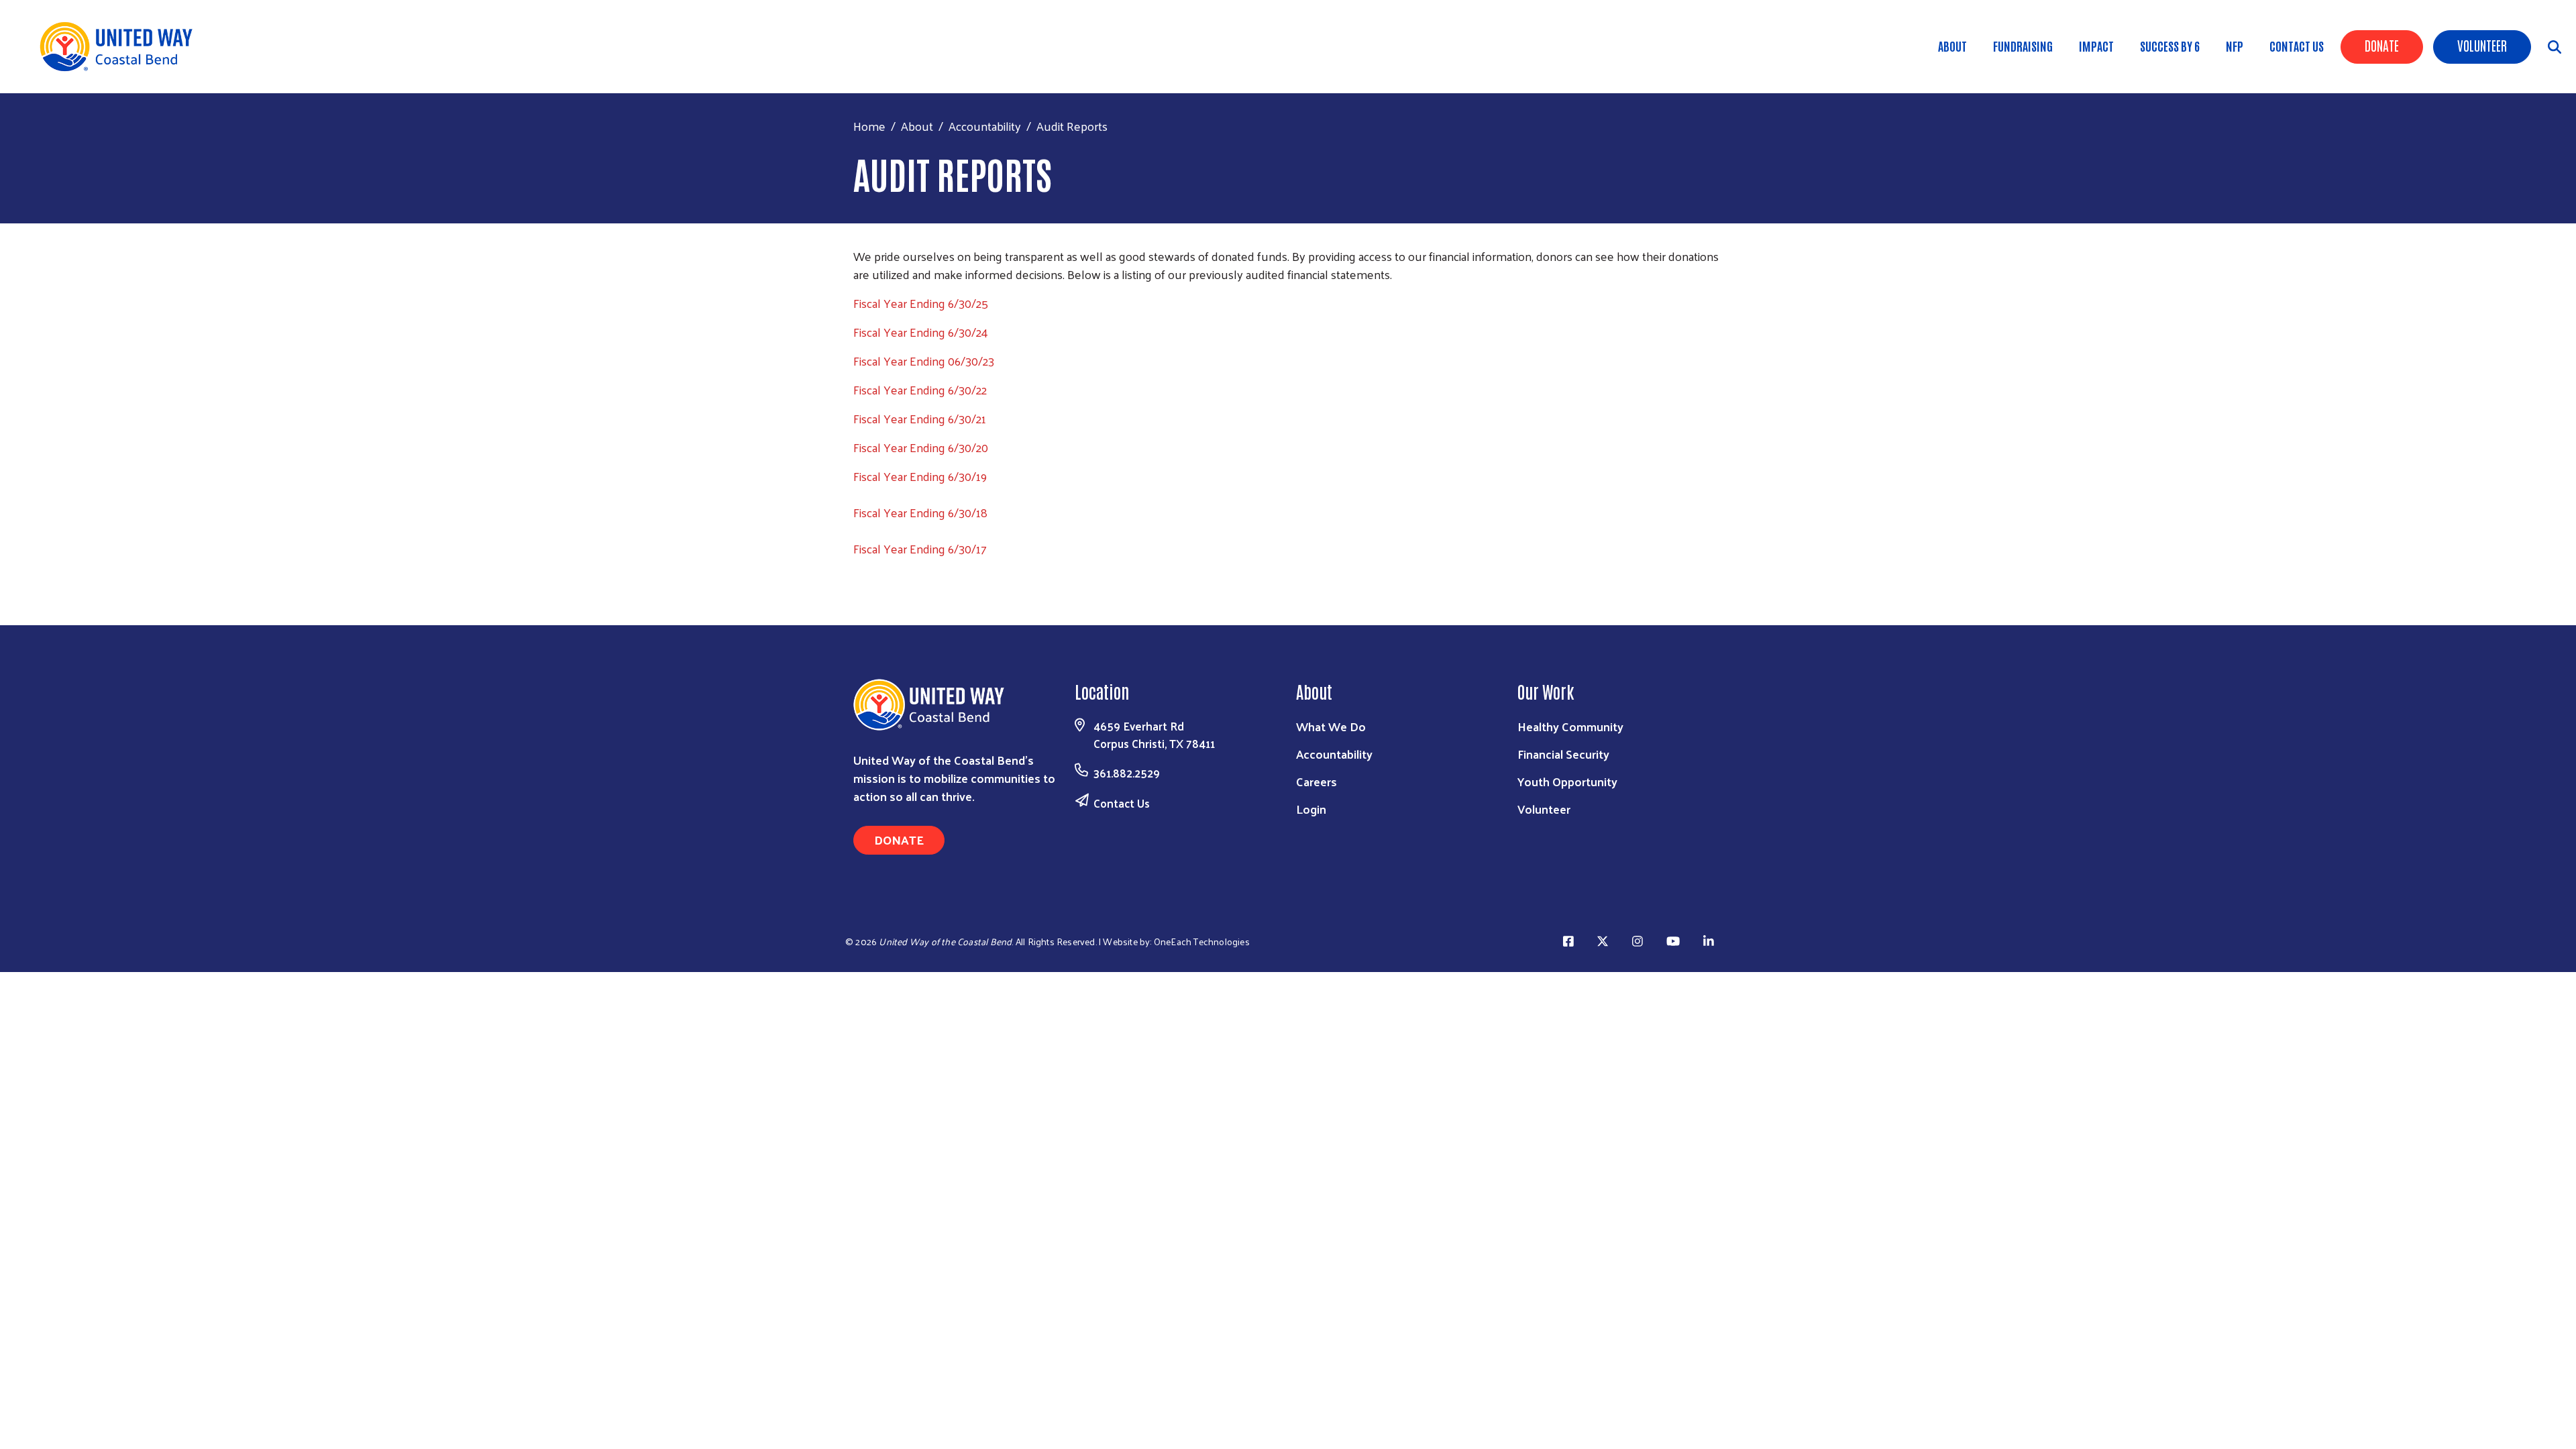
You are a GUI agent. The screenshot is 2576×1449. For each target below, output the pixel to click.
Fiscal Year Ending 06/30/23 (924, 361)
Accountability (985, 126)
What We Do (1331, 726)
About (1952, 46)
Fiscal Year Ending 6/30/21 (920, 418)
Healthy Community (1570, 726)
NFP (2235, 46)
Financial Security (1563, 754)
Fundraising (2023, 46)
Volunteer (2482, 45)
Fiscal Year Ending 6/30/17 (920, 548)
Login (1311, 809)
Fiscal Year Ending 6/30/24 (921, 332)
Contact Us (2297, 46)
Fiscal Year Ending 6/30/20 (921, 447)
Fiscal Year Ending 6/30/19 (920, 476)
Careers (1317, 781)
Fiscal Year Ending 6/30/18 (920, 512)
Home (869, 126)
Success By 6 (2170, 46)
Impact (2096, 46)
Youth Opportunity (1567, 781)
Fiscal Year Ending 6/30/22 (920, 389)
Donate (2382, 45)
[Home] (121, 47)
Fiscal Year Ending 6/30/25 (921, 303)
